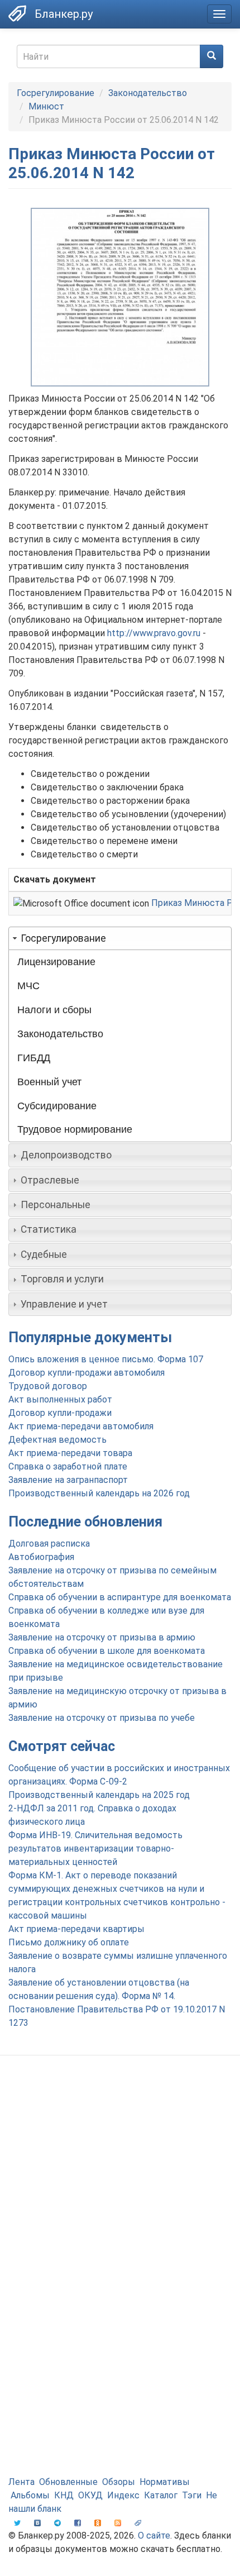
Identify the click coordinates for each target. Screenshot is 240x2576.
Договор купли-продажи (60, 1413)
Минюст (46, 106)
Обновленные (68, 2482)
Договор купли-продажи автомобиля (87, 1373)
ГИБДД (34, 1058)
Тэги (192, 2495)
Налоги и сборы (54, 1010)
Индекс (123, 2495)
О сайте (154, 2536)
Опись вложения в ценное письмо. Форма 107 (106, 1359)
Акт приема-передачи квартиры (76, 1929)
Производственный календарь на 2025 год (99, 1795)
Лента (21, 2482)
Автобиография (41, 1557)
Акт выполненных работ (60, 1399)
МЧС (28, 986)
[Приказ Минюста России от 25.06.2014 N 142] (120, 297)
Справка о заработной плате (68, 1466)
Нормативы (165, 2482)
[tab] (120, 938)
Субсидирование (57, 1106)
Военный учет (49, 1082)
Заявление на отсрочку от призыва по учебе (102, 1718)
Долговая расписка (49, 1544)
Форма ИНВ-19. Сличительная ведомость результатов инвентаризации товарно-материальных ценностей (95, 1848)
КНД (64, 2495)
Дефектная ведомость (57, 1440)
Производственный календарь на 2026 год (99, 1493)
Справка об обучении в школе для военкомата (107, 1651)
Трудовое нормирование (75, 1129)
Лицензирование (56, 962)
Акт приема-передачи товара (70, 1453)
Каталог (161, 2495)
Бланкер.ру (64, 14)
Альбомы (30, 2495)
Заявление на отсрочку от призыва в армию (102, 1637)
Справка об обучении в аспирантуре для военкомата (120, 1597)
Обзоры (119, 2482)
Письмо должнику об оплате (69, 1942)
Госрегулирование (56, 93)
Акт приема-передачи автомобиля (81, 1426)
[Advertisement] (120, 2195)
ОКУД (90, 2495)
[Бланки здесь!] (17, 13)
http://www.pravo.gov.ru (154, 633)
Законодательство (148, 93)
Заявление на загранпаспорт (68, 1480)
